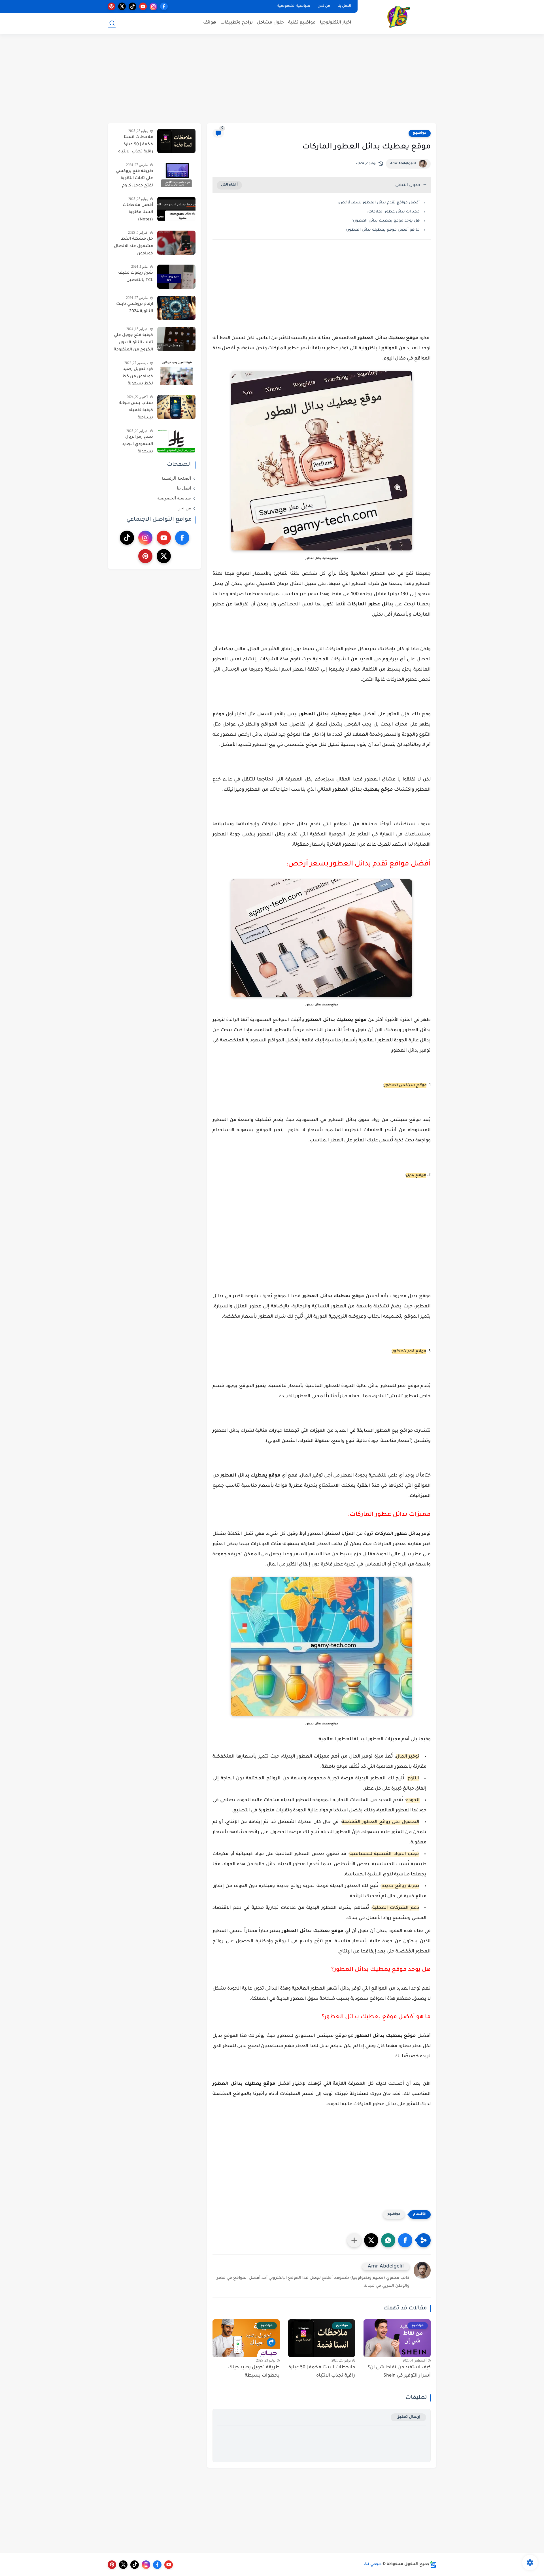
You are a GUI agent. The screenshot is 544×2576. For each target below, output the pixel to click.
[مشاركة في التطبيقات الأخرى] (354, 2240)
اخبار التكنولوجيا (336, 23)
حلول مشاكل (270, 23)
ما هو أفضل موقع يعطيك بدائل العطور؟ (383, 230)
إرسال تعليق (408, 2417)
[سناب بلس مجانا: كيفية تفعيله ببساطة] (176, 407)
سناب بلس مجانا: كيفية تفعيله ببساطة (136, 411)
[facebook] (164, 6)
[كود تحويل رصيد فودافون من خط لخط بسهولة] (176, 373)
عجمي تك (373, 2564)
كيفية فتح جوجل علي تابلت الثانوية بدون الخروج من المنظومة (133, 343)
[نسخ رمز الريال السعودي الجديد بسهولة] (176, 441)
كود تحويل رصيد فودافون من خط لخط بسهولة (138, 377)
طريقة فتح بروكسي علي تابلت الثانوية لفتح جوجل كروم (134, 179)
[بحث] (112, 23)
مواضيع (420, 133)
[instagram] (153, 6)
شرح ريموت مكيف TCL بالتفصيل (136, 277)
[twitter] (122, 6)
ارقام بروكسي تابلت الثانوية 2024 (135, 308)
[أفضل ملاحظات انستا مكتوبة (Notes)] (176, 209)
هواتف (210, 23)
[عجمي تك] (398, 17)
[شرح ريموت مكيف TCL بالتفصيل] (176, 277)
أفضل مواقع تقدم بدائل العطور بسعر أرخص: (379, 203)
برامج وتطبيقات (237, 23)
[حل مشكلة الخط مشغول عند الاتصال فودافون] (176, 243)
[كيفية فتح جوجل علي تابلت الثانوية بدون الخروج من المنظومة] (176, 339)
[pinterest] (111, 6)
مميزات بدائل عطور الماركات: (393, 212)
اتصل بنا (344, 6)
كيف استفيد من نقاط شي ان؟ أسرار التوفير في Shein (399, 2372)
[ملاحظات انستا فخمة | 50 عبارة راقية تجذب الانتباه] (176, 141)
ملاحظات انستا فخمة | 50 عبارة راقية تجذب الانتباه (322, 2372)
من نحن (324, 6)
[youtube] (143, 6)
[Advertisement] (272, 79)
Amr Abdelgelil (403, 164)
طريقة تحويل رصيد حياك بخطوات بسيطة (254, 2372)
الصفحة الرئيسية (176, 478)
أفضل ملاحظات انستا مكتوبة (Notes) (138, 213)
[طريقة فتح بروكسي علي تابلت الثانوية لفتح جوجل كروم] (176, 175)
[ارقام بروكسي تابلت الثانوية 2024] (176, 308)
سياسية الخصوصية (294, 6)
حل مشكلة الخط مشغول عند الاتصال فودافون (133, 246)
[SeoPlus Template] (433, 2565)
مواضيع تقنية (302, 23)
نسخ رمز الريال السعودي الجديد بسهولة (138, 444)
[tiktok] (132, 6)
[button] (405, 2240)
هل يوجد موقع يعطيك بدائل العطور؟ (386, 221)
